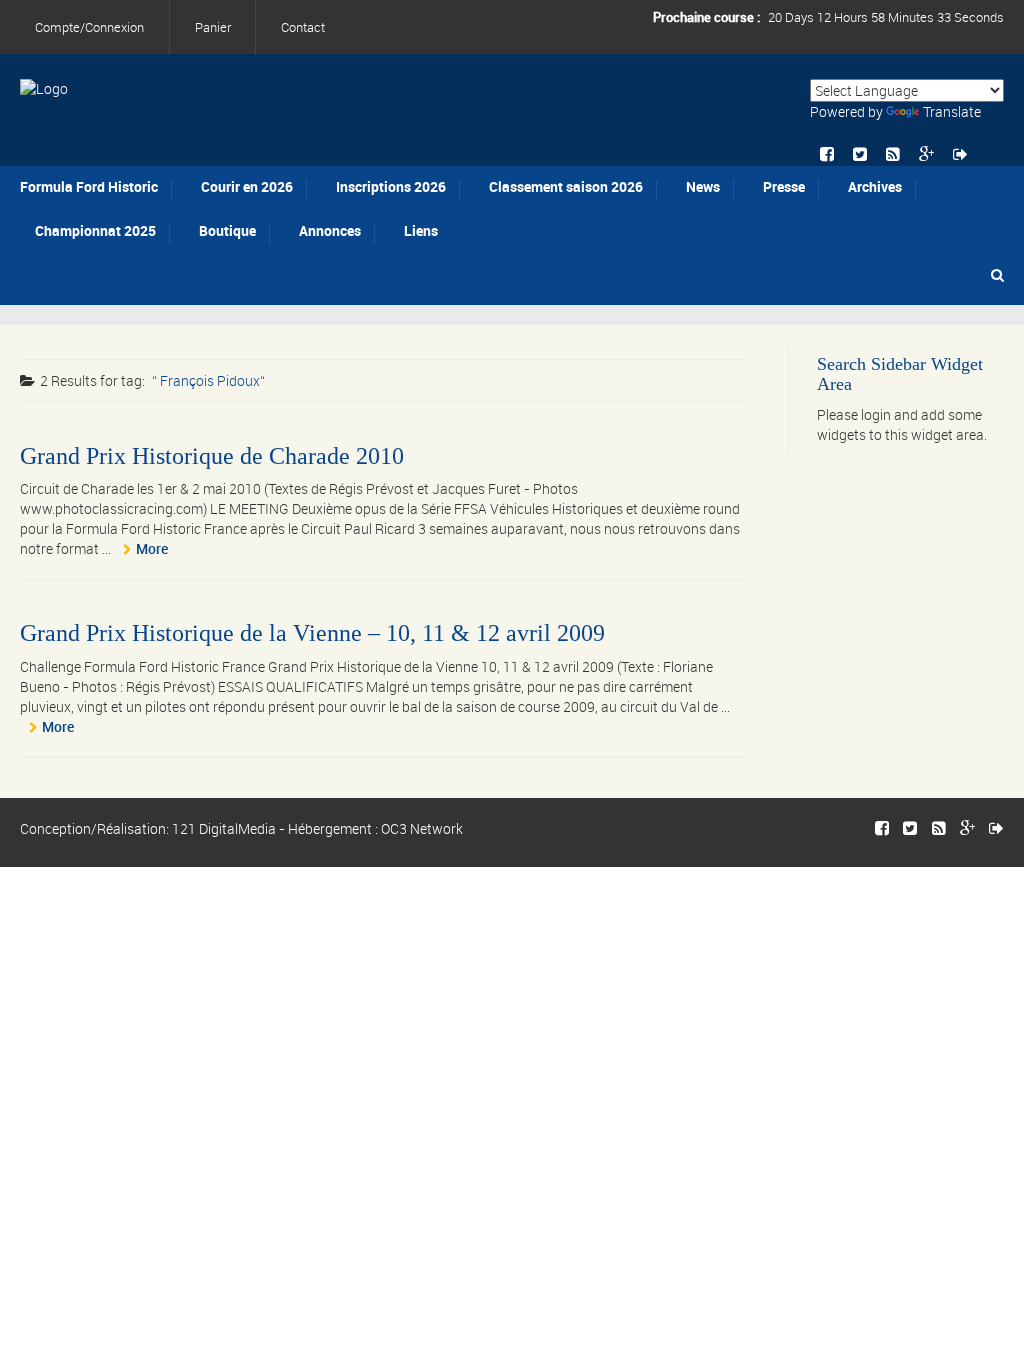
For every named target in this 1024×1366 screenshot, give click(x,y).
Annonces (330, 230)
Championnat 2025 (95, 230)
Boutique (227, 230)
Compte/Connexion (89, 27)
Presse (784, 186)
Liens (421, 230)
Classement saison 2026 (566, 186)
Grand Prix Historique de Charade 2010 (212, 456)
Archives (875, 186)
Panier (213, 27)
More (152, 548)
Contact (303, 27)
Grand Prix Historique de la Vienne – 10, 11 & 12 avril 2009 (312, 633)
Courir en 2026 (247, 186)
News (703, 186)
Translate (952, 111)
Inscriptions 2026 (391, 186)
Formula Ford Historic (89, 186)
